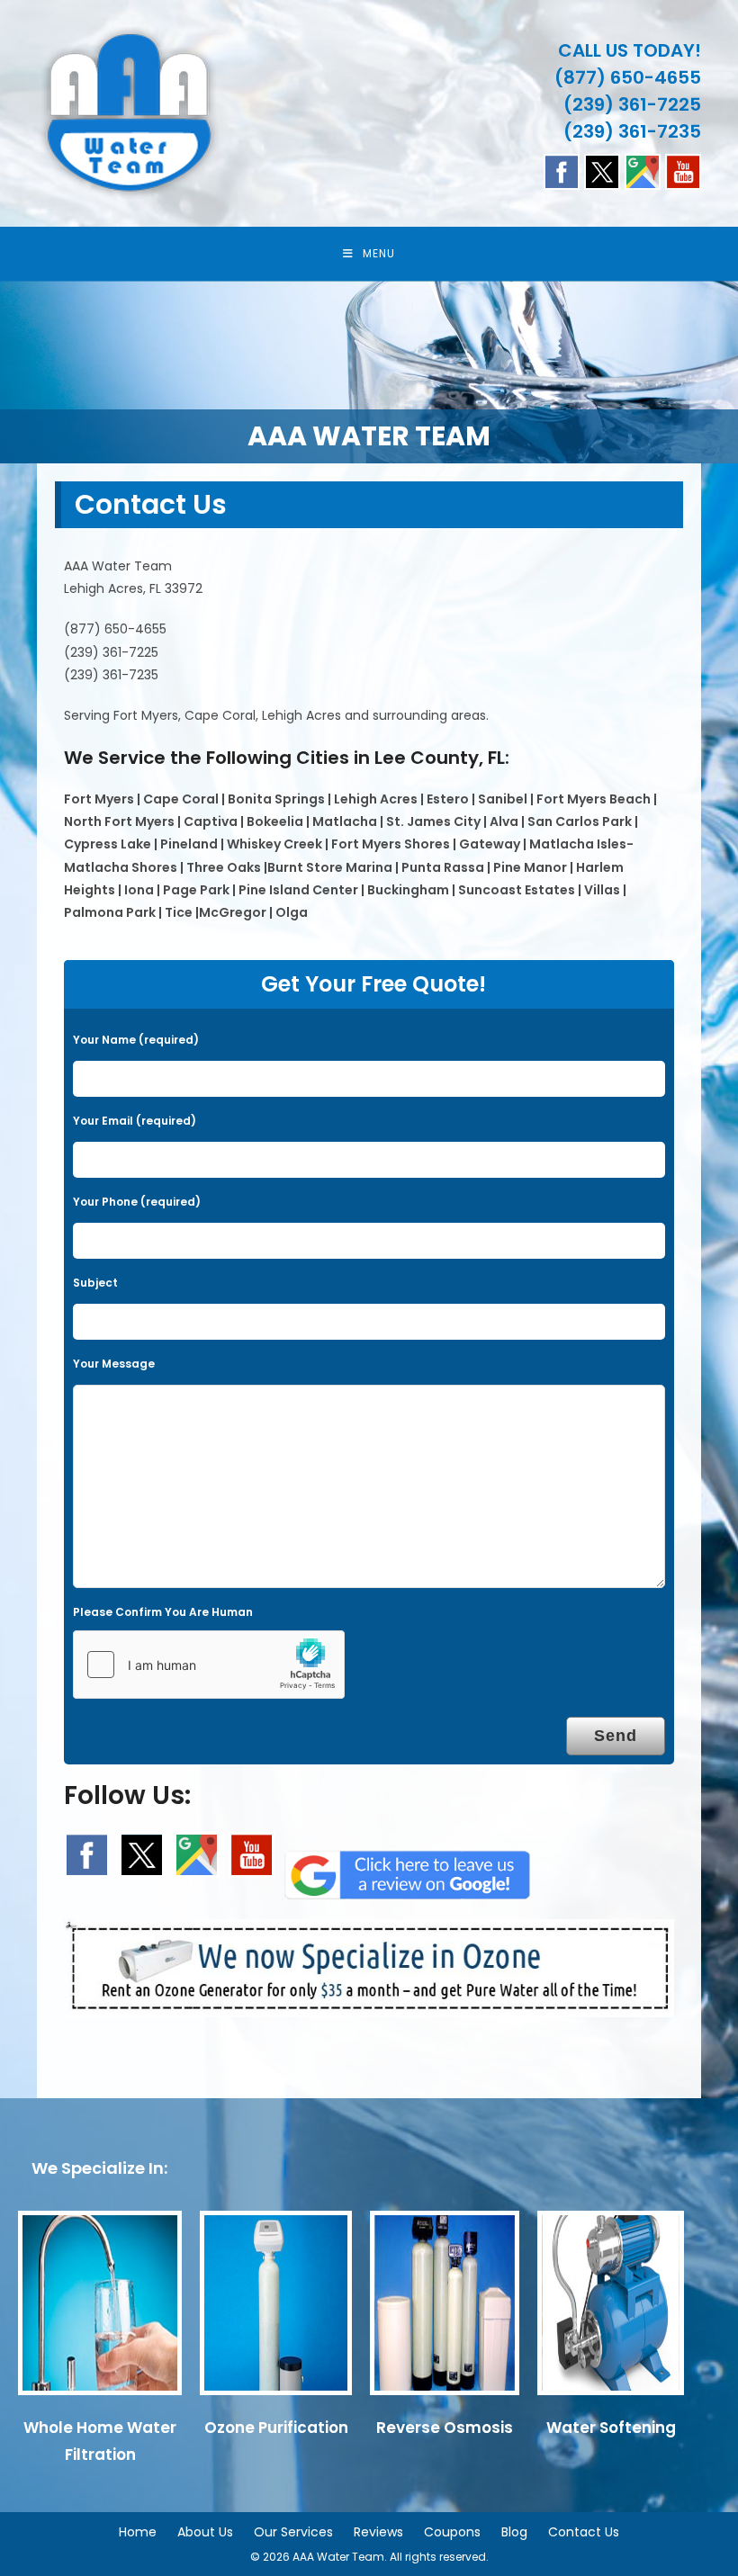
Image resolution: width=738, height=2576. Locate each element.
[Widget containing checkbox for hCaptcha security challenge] (209, 1665)
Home (138, 2532)
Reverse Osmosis (445, 2428)
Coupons (452, 2532)
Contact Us (584, 2532)
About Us (205, 2532)
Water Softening (611, 2428)
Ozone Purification (276, 2428)
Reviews (378, 2532)
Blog (514, 2532)
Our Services (293, 2532)
